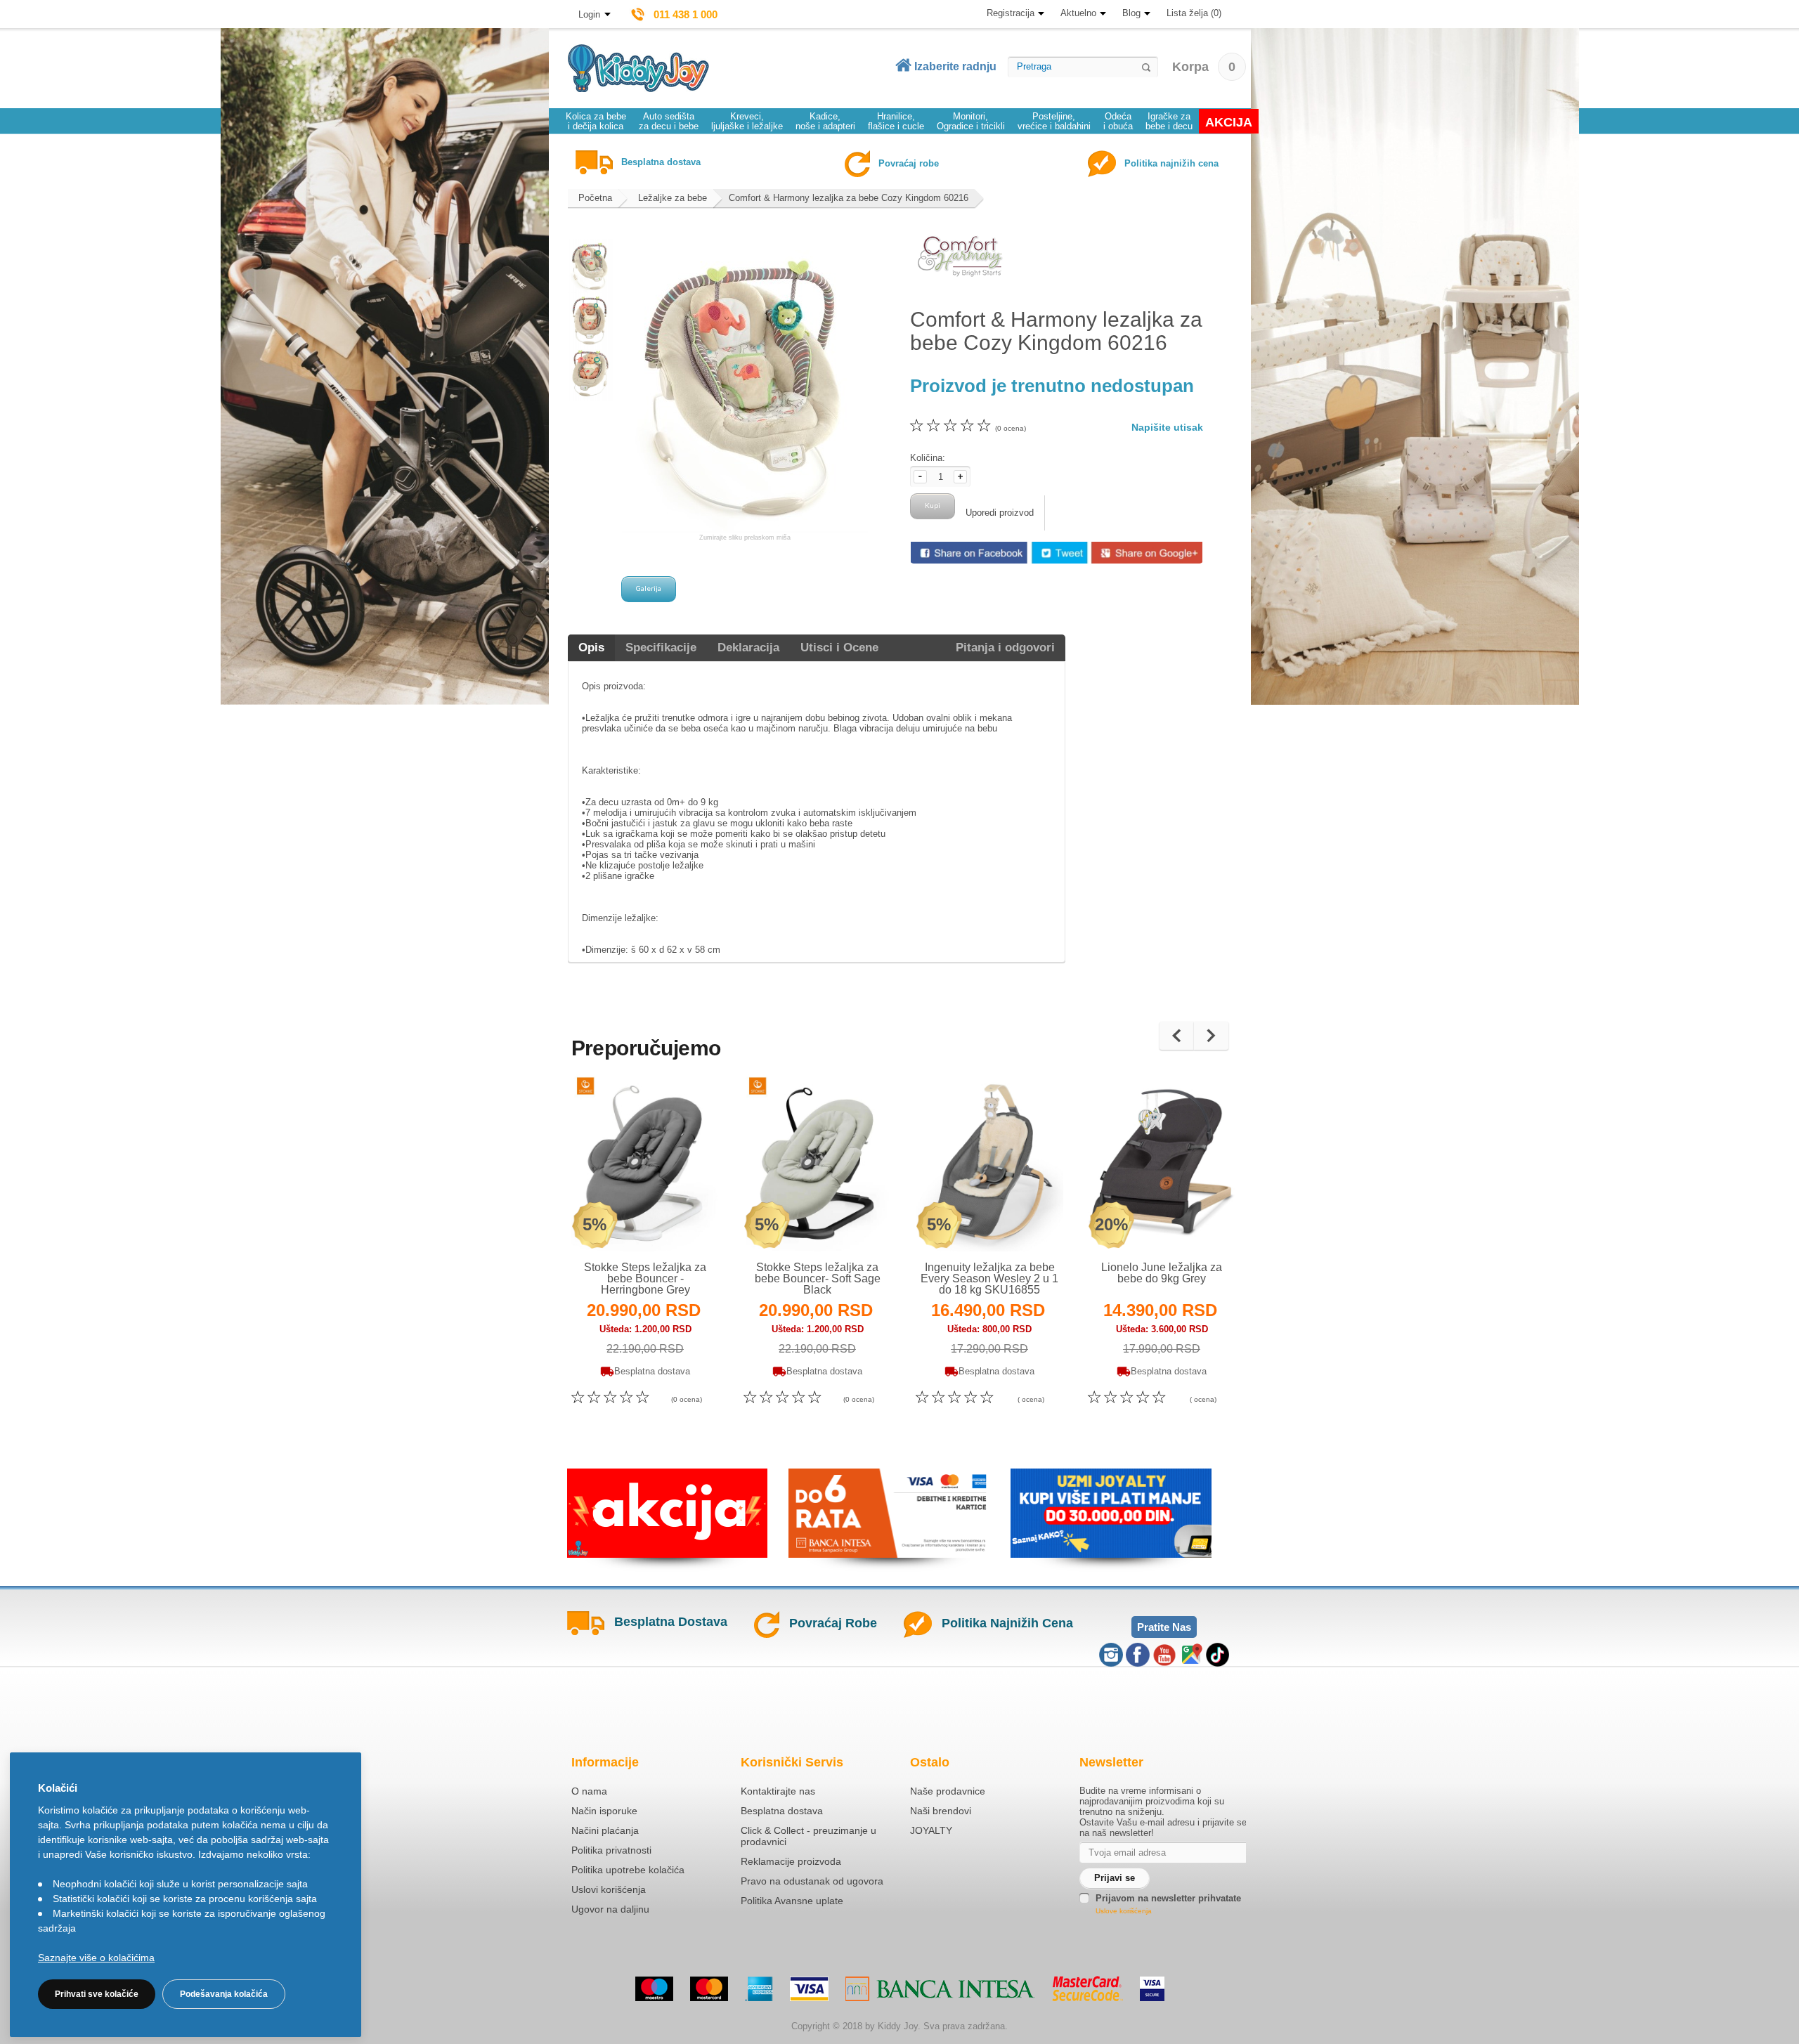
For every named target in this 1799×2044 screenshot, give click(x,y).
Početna (595, 198)
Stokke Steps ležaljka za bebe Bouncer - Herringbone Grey (645, 1278)
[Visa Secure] (1152, 1989)
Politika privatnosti (611, 1850)
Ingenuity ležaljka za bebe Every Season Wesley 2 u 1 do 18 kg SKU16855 (989, 1278)
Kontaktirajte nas (778, 1791)
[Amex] (759, 1989)
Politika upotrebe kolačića (628, 1870)
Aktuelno (1078, 13)
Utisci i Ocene (839, 647)
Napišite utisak (1167, 427)
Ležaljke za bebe (673, 198)
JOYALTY (931, 1830)
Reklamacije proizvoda (791, 1861)
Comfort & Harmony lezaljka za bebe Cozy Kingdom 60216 (849, 198)
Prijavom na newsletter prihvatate (1168, 1898)
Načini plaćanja (605, 1830)
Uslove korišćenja (1124, 1911)
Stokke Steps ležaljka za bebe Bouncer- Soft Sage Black (818, 1278)
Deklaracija (748, 647)
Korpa (1204, 67)
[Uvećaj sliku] (615, 1223)
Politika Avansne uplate (792, 1901)
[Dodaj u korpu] (676, 1222)
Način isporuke (604, 1811)
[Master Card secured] (1087, 1988)
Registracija (1011, 13)
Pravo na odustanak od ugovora (812, 1881)
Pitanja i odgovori (1005, 647)
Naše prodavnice (948, 1791)
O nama (589, 1791)
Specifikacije (661, 647)
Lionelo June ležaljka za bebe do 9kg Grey (1162, 1273)
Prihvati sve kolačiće (97, 1994)
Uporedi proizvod (1000, 513)
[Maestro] (654, 1989)
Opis (591, 647)
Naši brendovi (941, 1811)
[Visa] (809, 1989)
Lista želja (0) (1194, 13)
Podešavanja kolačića (224, 1994)
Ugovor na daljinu (610, 1909)
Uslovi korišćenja (609, 1889)
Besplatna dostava (782, 1811)
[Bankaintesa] (940, 1989)
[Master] (709, 1989)
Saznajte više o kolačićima (96, 1958)
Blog (1131, 13)
